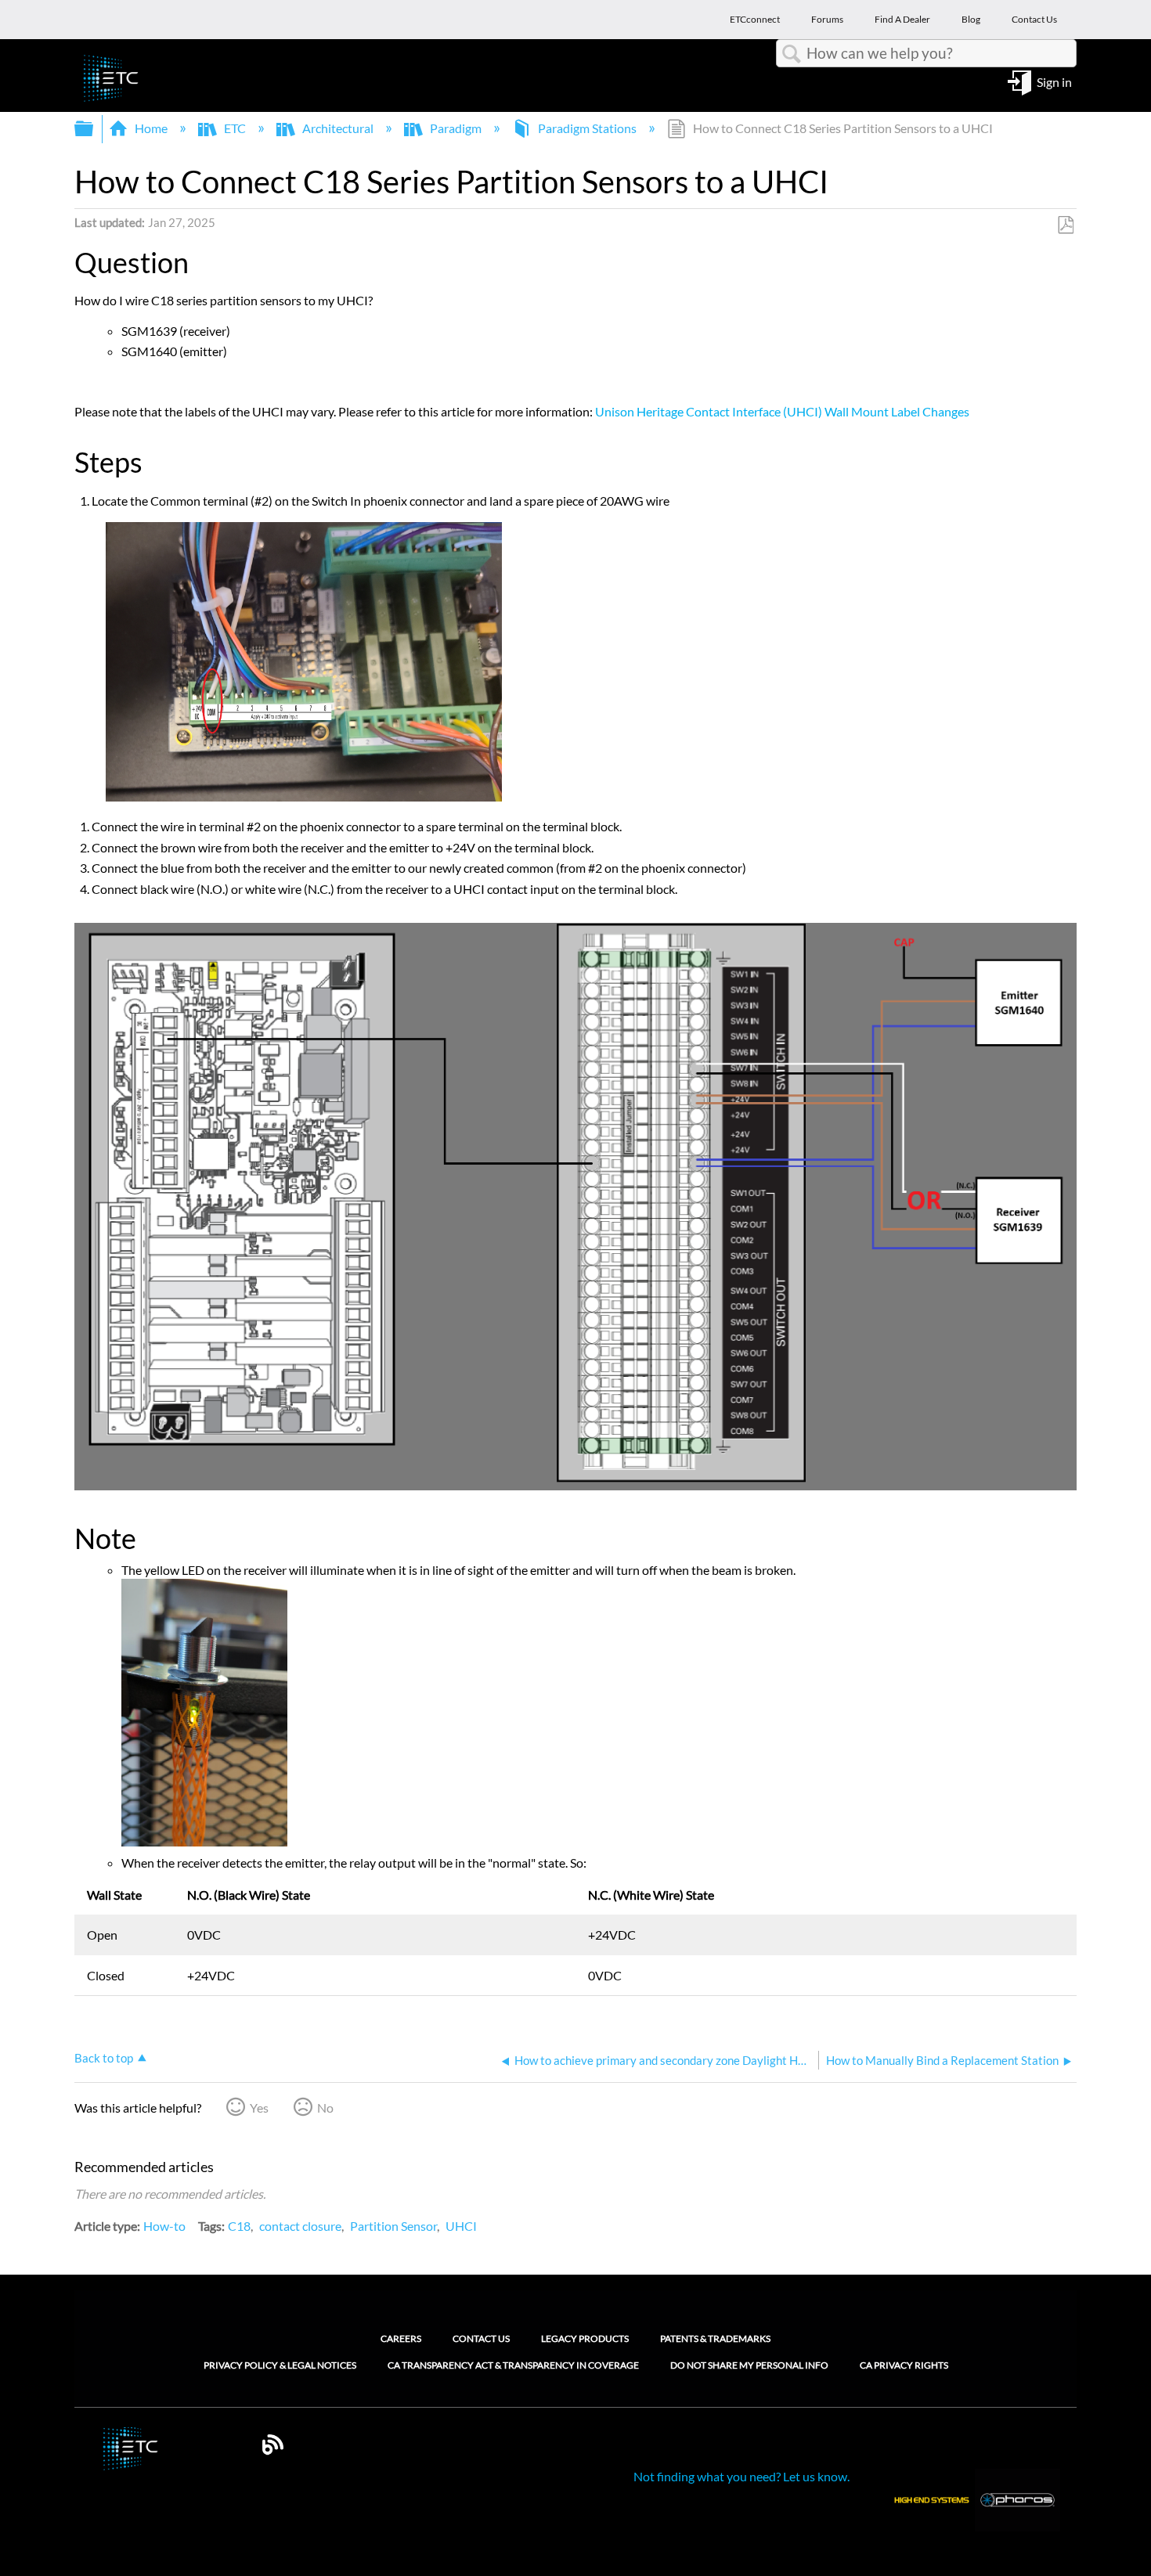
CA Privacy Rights (904, 2365)
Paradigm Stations (587, 128)
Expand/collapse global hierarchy (94, 129)
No (325, 2108)
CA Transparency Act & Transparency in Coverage (513, 2365)
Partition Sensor (393, 2226)
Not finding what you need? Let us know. (741, 2476)
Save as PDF (1065, 225)
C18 (239, 2226)
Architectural (338, 128)
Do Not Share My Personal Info (749, 2365)
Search (792, 54)
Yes (259, 2108)
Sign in (1054, 81)
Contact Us (481, 2338)
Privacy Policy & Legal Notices (280, 2365)
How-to (164, 2226)
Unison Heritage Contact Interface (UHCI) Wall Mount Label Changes (782, 411)
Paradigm (456, 128)
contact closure (300, 2226)
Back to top (104, 2058)
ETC (235, 128)
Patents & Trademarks (715, 2338)
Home (151, 128)
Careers (401, 2338)
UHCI (461, 2226)
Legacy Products (585, 2338)
